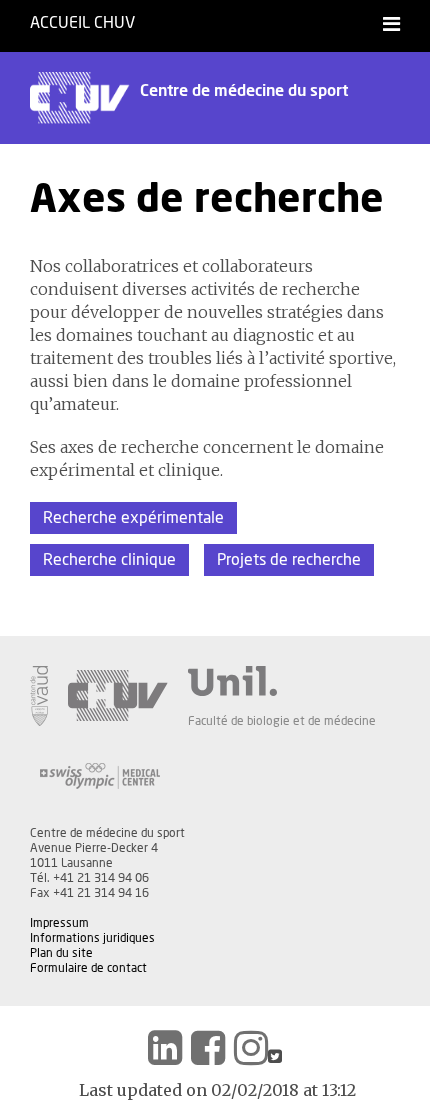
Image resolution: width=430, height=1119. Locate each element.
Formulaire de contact (88, 968)
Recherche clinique (109, 560)
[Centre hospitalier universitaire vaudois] (118, 696)
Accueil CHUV (82, 23)
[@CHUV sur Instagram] (251, 1048)
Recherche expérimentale (133, 518)
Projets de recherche (289, 560)
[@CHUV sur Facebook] (208, 1048)
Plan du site (61, 953)
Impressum (59, 923)
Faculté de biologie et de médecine (282, 721)
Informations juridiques (92, 938)
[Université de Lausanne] (282, 681)
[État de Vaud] (39, 696)
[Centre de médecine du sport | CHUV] (165, 1048)
